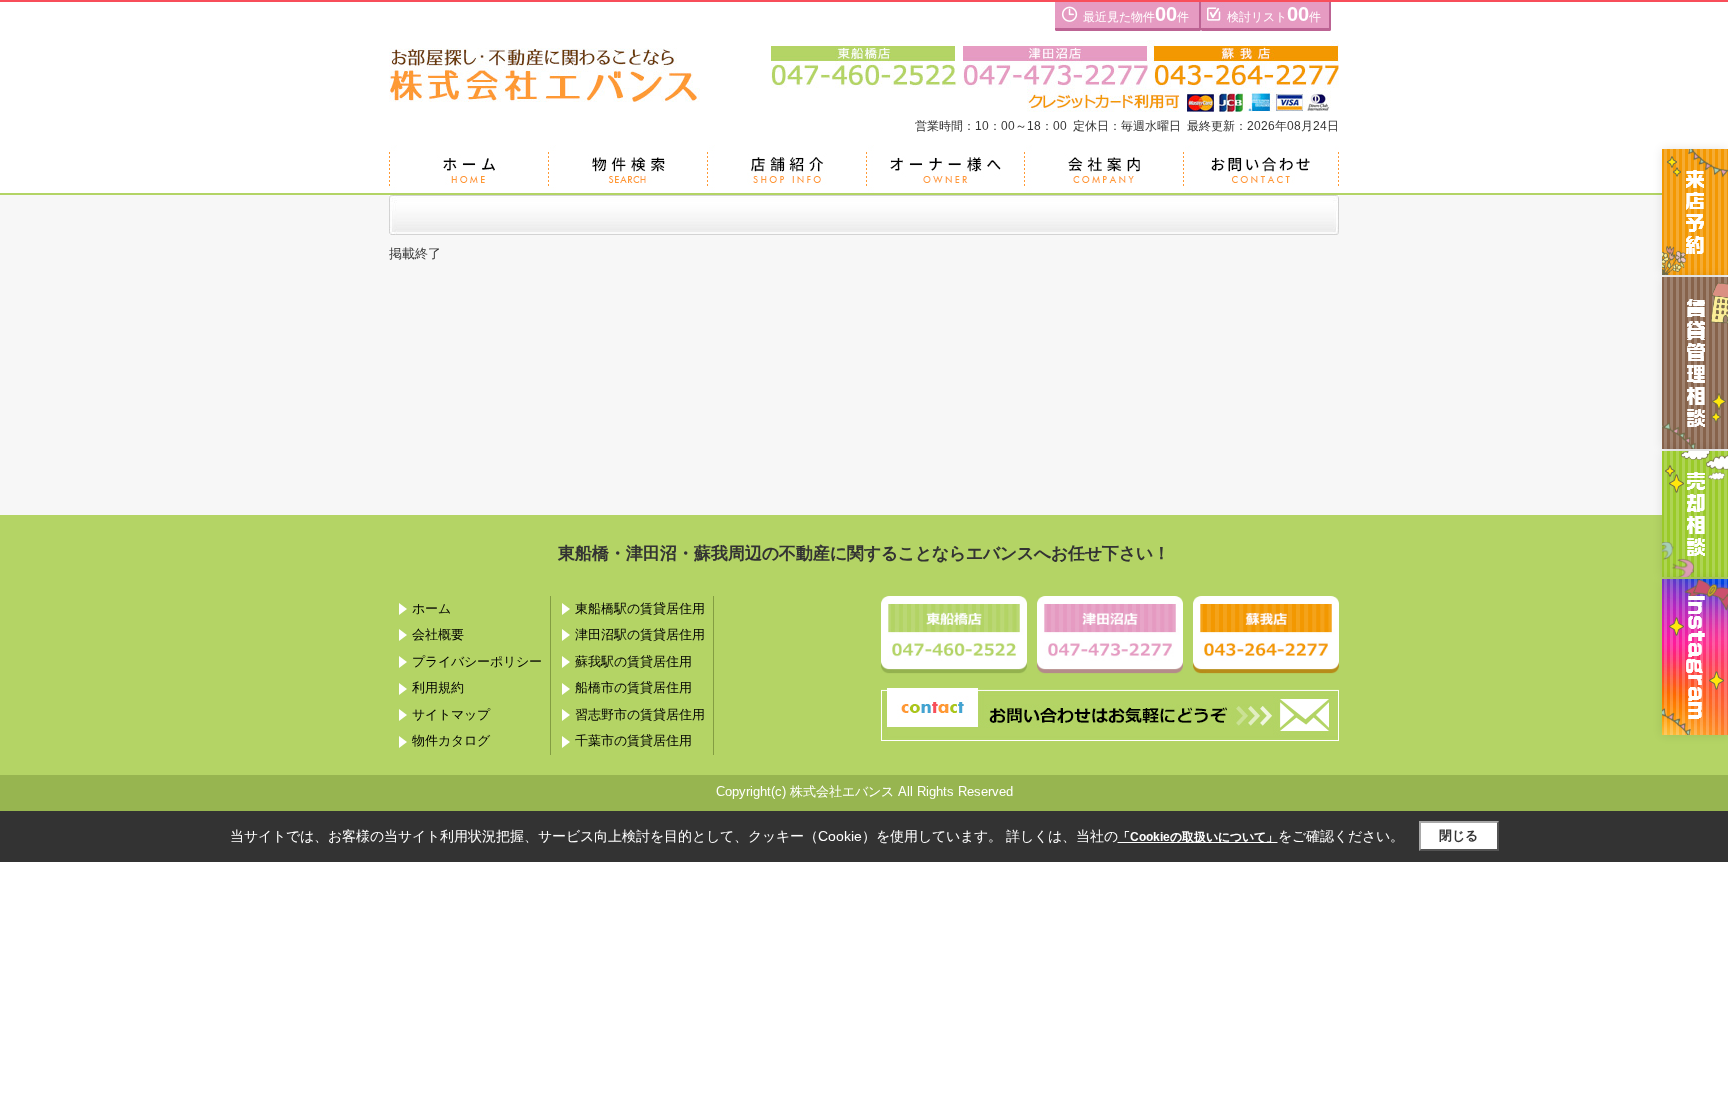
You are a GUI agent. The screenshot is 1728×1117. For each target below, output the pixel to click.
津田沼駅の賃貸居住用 (640, 634)
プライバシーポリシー (477, 661)
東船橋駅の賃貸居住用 (640, 608)
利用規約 (438, 687)
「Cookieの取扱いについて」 (1198, 837)
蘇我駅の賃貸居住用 (633, 661)
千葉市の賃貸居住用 (633, 740)
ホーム (431, 608)
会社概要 (438, 634)
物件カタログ (451, 740)
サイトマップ (451, 714)
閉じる (1458, 835)
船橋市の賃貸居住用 (633, 687)
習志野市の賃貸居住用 (640, 714)
